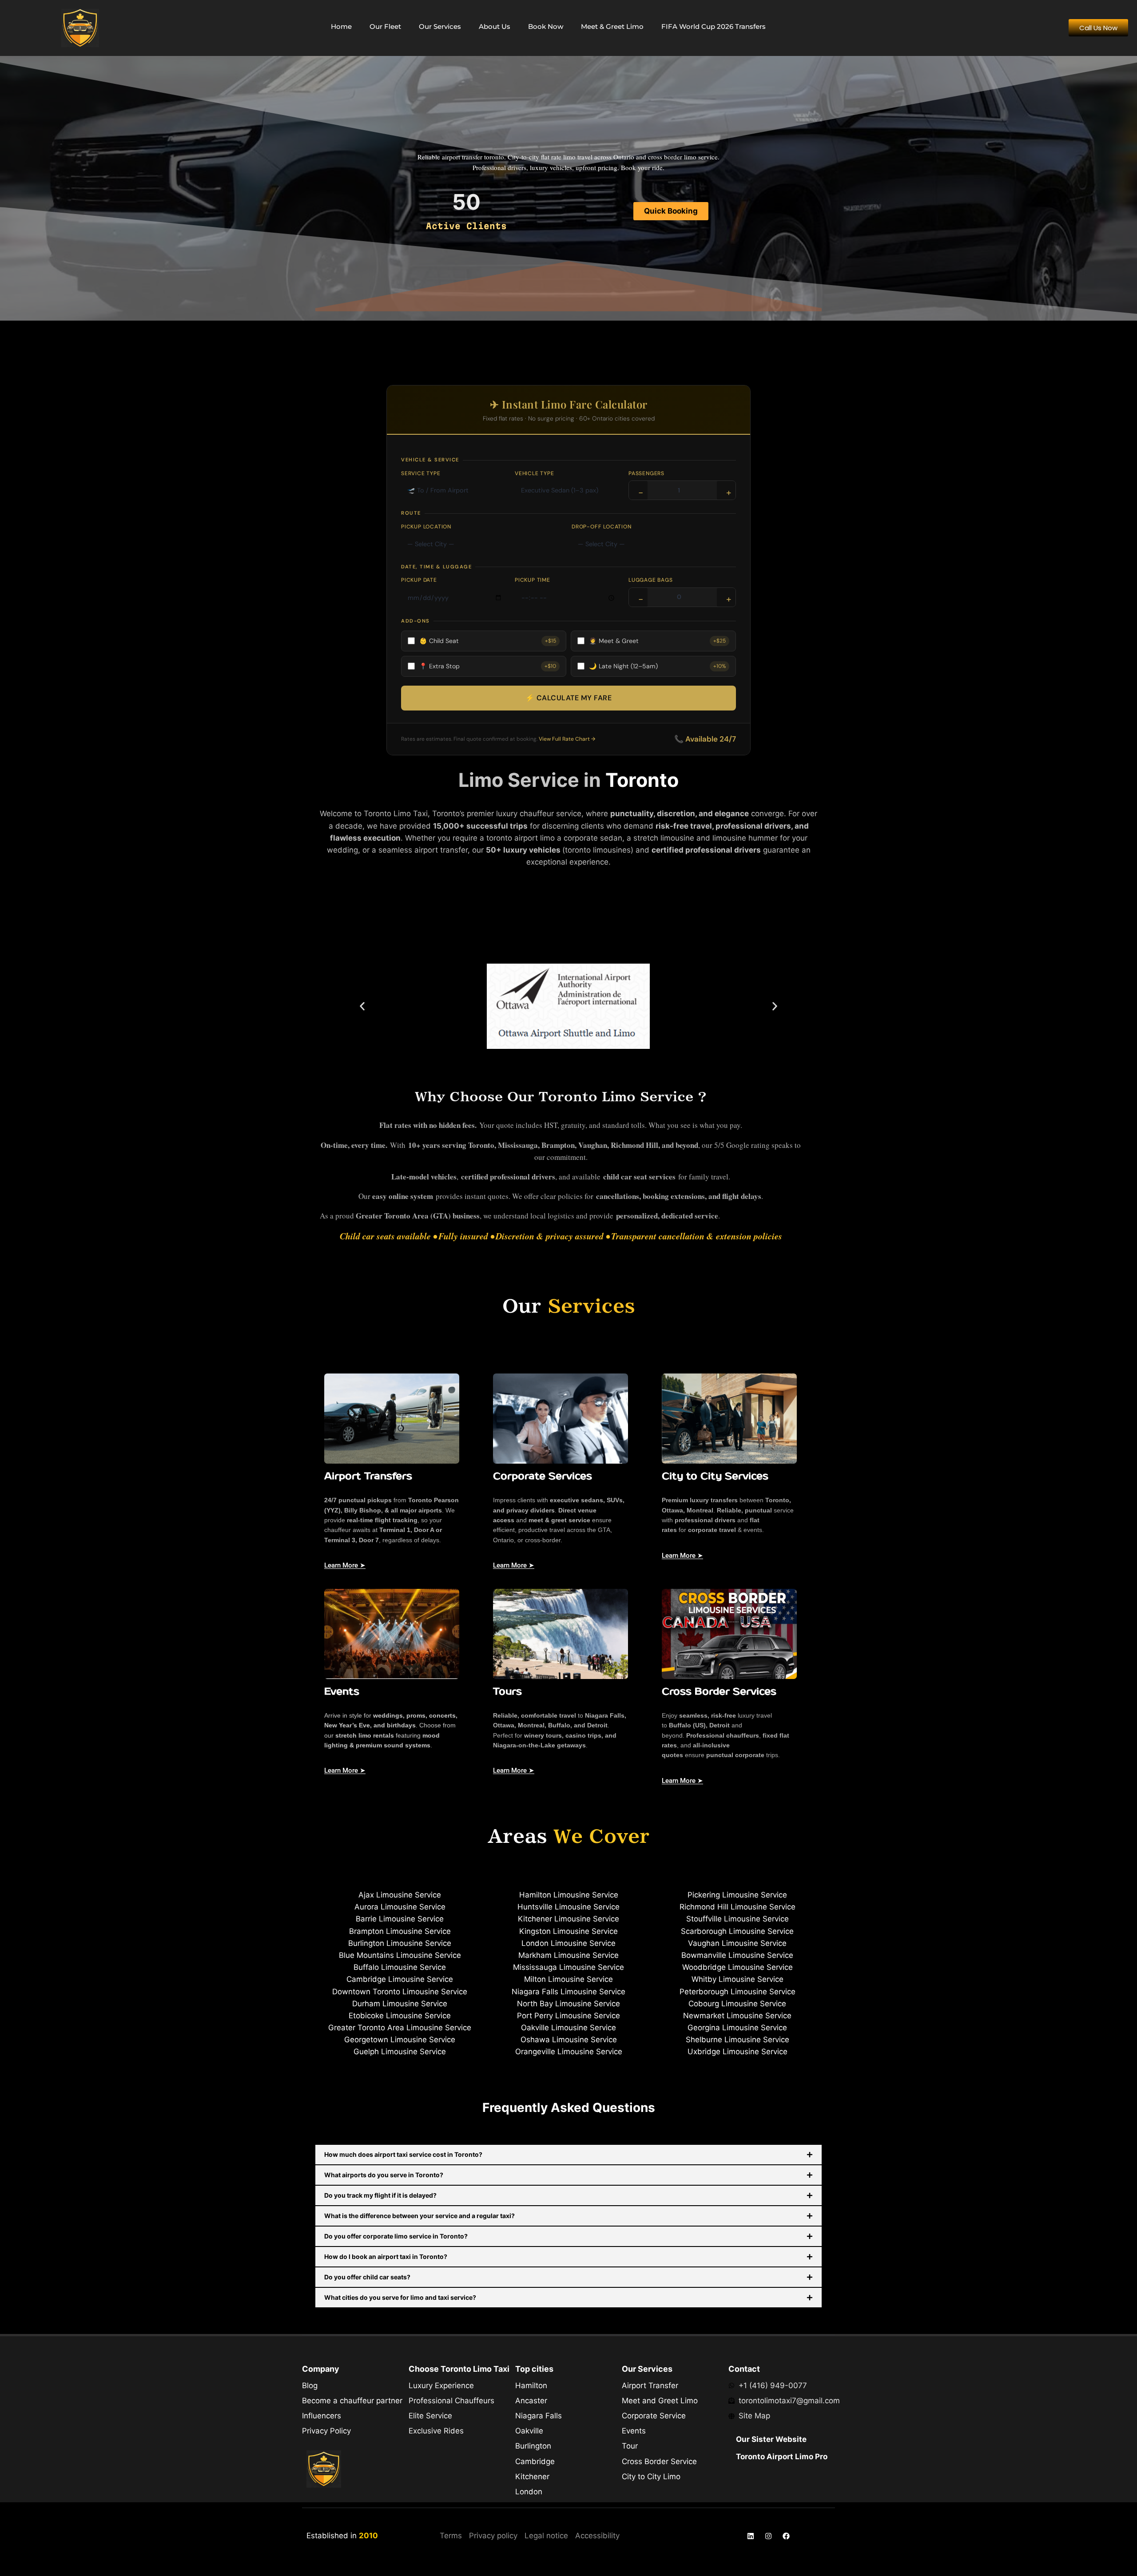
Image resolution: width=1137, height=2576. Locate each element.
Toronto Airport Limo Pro (782, 2457)
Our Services (440, 26)
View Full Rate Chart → (567, 739)
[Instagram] (768, 2536)
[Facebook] (786, 2536)
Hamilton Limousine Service (569, 1895)
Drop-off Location (602, 527)
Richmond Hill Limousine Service (737, 1907)
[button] (362, 1006)
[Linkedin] (751, 2536)
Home (341, 26)
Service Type (421, 473)
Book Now (546, 26)
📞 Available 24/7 (705, 739)
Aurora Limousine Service (400, 1907)
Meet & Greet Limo (612, 26)
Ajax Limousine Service (400, 1895)
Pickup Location (426, 527)
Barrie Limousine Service (400, 1919)
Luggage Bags (651, 580)
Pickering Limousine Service (737, 1895)
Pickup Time (533, 580)
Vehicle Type (535, 473)
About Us (495, 26)
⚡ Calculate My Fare (569, 698)
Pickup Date (419, 580)
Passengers (646, 473)
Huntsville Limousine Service (568, 1907)
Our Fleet (385, 26)
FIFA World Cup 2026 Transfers (714, 26)
